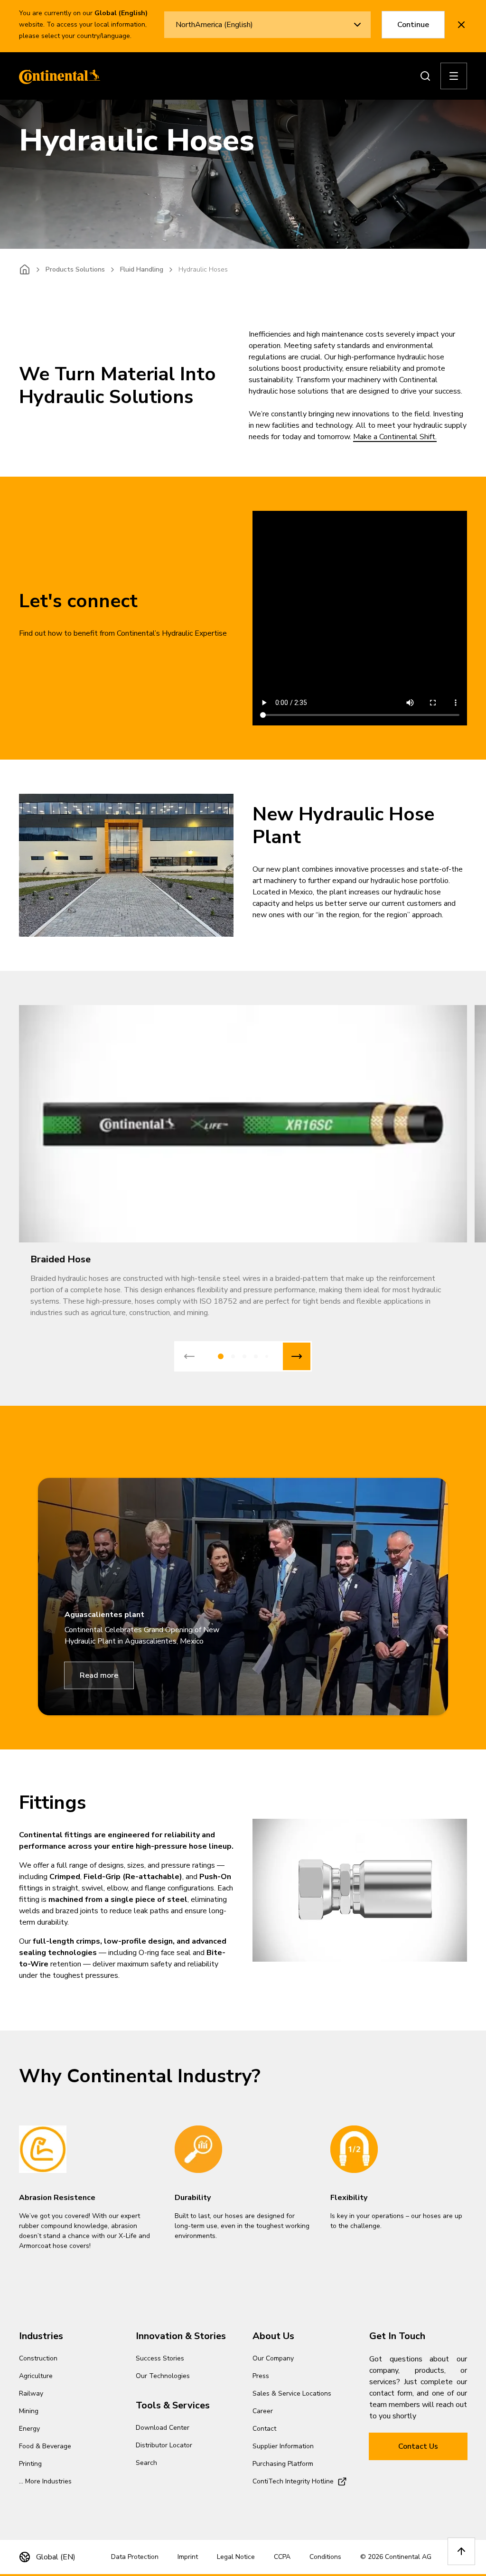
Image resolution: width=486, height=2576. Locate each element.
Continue (413, 25)
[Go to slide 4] (256, 1356)
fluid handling (142, 269)
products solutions (75, 269)
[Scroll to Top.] (461, 2551)
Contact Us (418, 2446)
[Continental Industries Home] (57, 76)
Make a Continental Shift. (395, 437)
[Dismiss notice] (461, 25)
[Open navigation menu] (454, 76)
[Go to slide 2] (233, 1356)
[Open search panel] (425, 76)
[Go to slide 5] (267, 1356)
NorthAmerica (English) (214, 25)
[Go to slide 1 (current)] (221, 1356)
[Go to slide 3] (244, 1356)
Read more (99, 1675)
